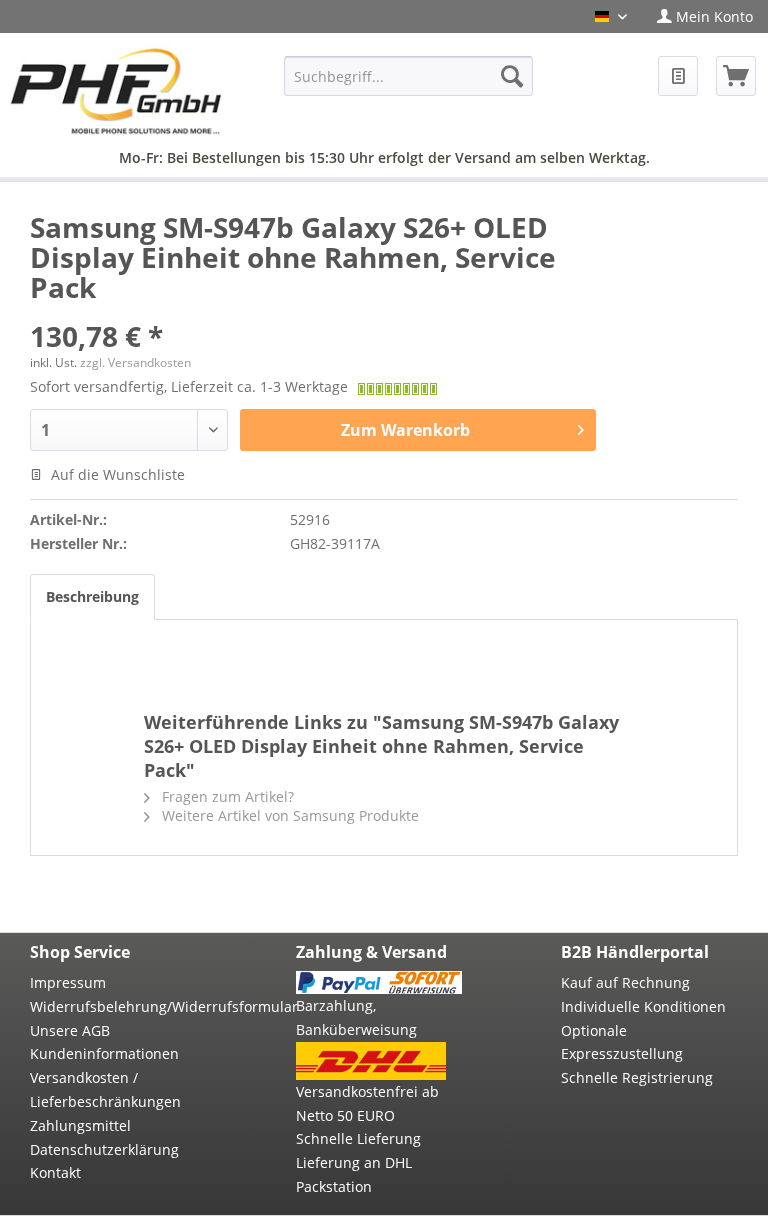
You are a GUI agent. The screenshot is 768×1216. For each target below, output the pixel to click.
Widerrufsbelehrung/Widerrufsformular (113, 1006)
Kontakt (55, 1172)
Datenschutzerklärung (104, 1149)
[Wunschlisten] (678, 76)
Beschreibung (92, 596)
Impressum (68, 982)
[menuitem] (705, 16)
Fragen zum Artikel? (226, 796)
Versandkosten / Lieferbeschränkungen (105, 1089)
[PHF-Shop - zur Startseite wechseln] (116, 93)
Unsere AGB (70, 1030)
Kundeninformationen (104, 1053)
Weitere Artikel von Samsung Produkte (288, 815)
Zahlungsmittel (80, 1125)
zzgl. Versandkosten (135, 362)
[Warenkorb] (736, 76)
